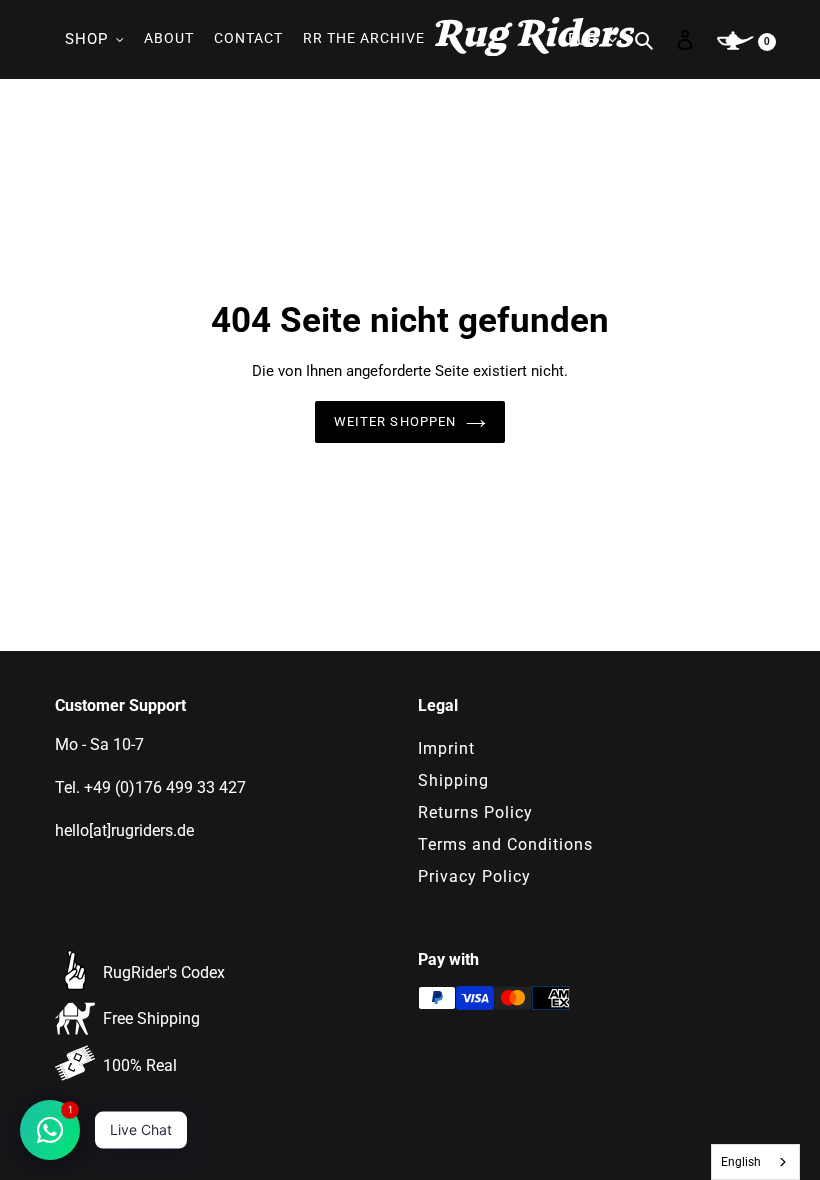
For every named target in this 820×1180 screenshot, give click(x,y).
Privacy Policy (474, 876)
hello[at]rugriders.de (124, 830)
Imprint (446, 748)
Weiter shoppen (395, 421)
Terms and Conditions (505, 844)
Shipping (453, 780)
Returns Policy (475, 812)
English (741, 1162)
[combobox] (756, 1162)
